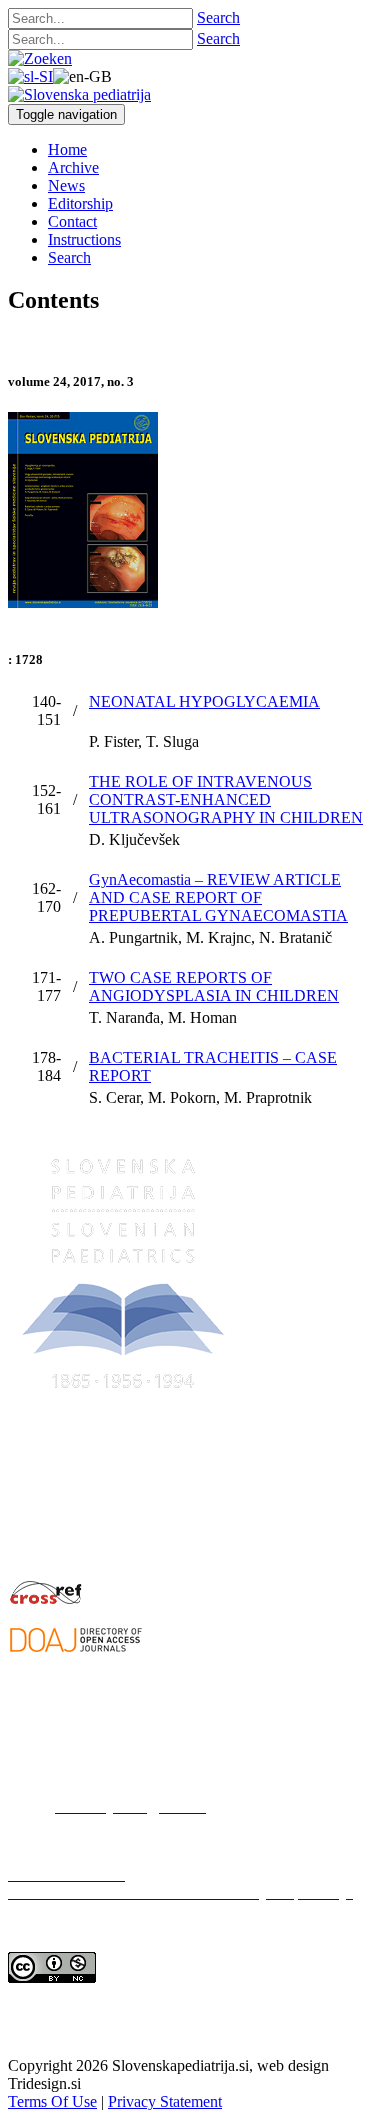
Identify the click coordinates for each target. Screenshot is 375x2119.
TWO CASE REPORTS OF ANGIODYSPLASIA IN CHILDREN (214, 986)
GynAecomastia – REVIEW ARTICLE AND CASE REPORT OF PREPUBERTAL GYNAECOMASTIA (218, 897)
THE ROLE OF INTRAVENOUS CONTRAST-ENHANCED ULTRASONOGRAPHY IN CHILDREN (226, 799)
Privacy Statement (165, 2101)
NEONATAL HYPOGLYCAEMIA (204, 701)
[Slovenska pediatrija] (79, 94)
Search (218, 17)
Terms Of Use (52, 2101)
